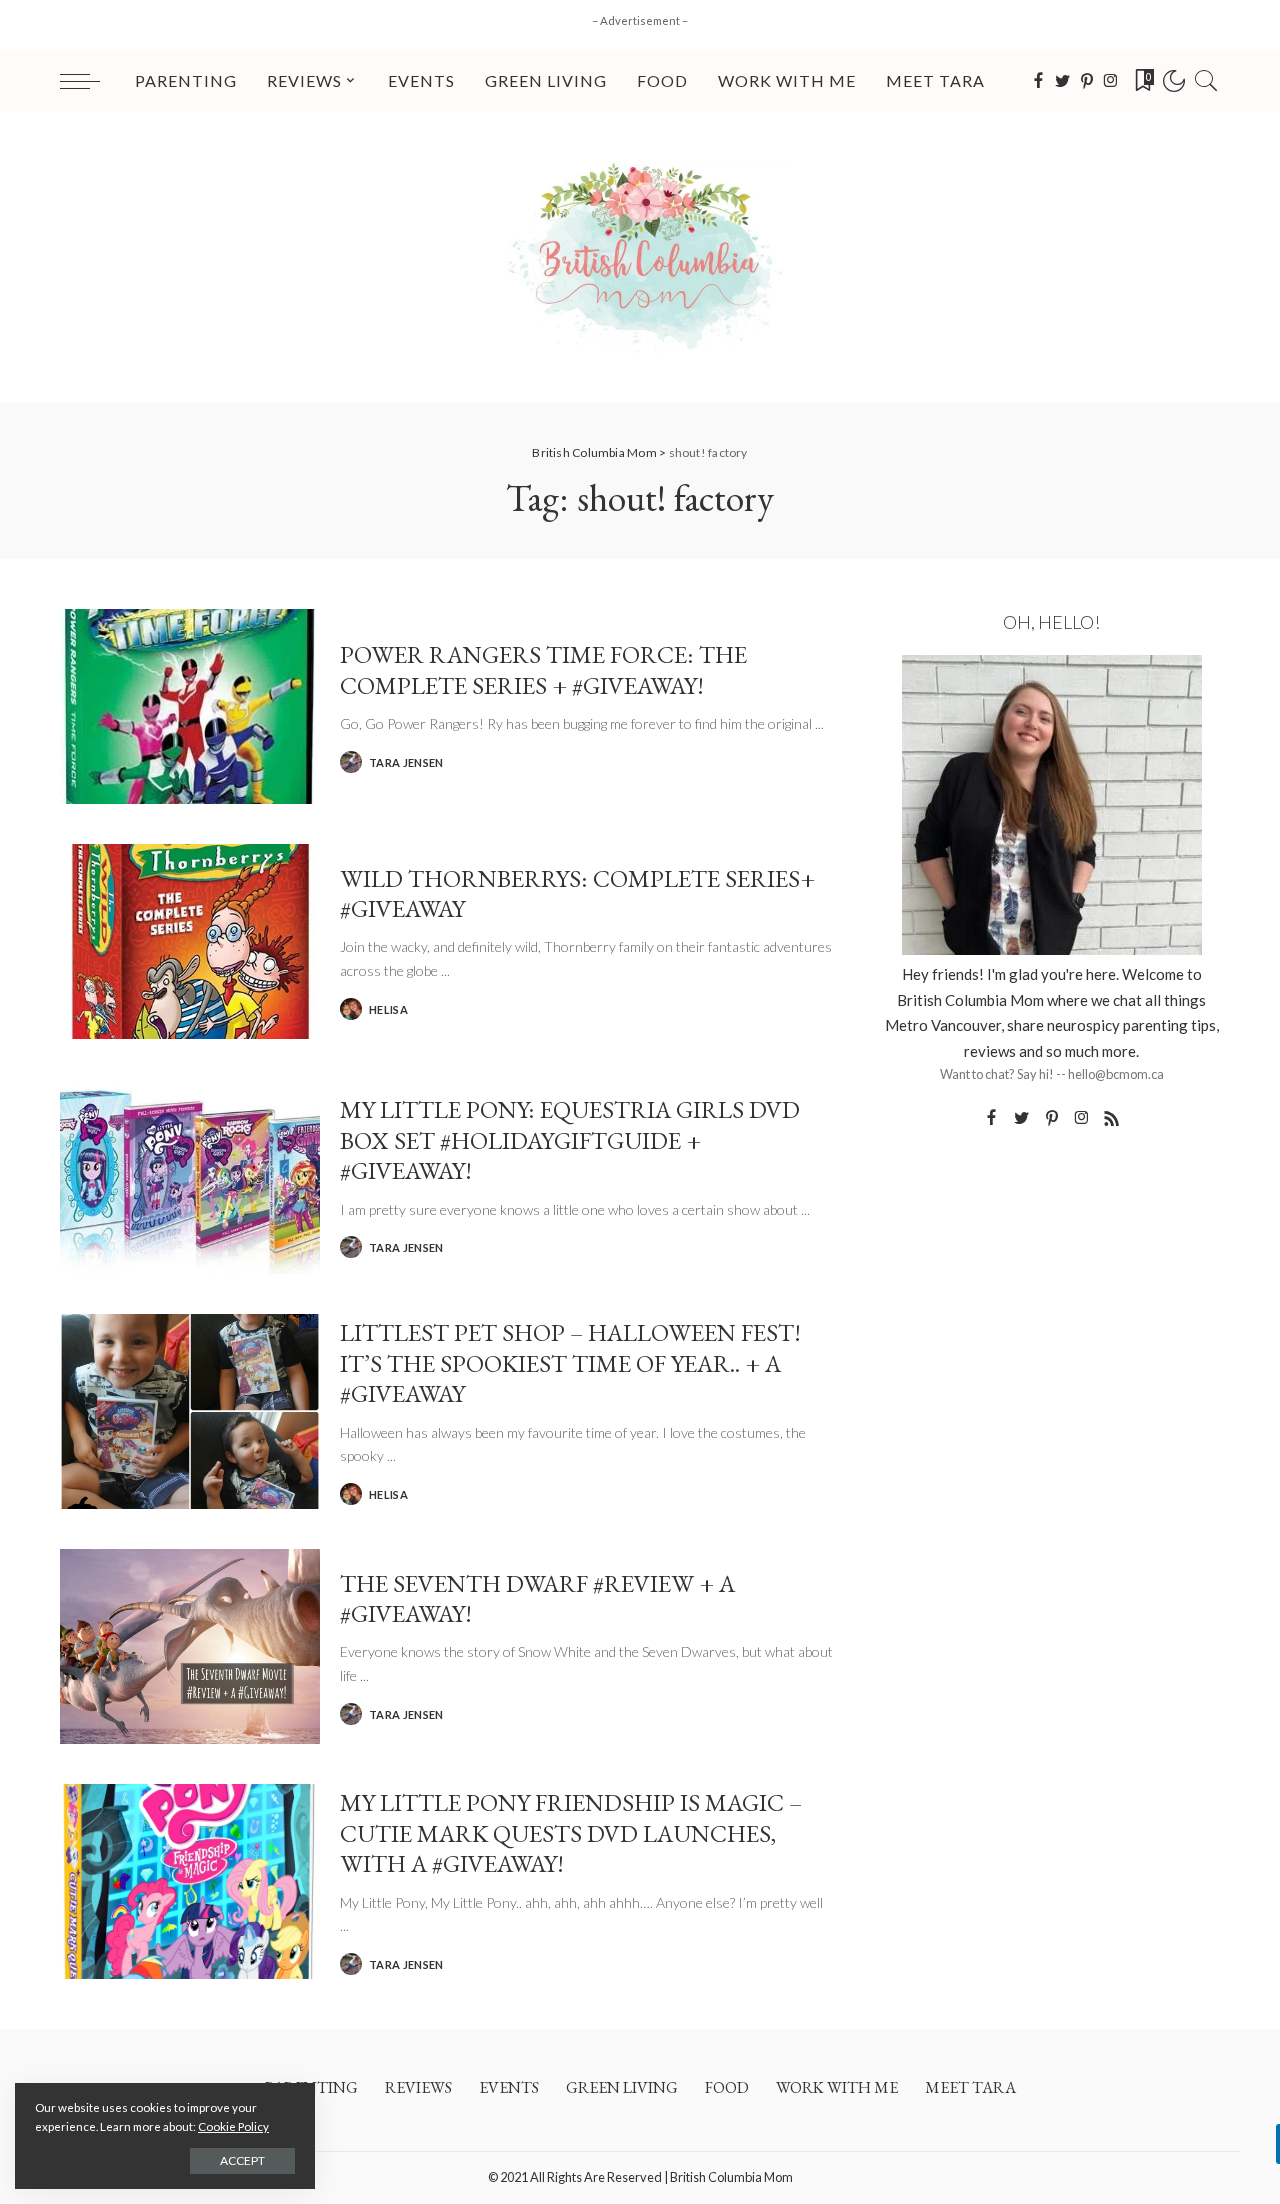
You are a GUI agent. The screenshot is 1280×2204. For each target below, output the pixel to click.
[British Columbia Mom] (640, 257)
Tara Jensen (406, 762)
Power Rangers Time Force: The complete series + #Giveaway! (543, 669)
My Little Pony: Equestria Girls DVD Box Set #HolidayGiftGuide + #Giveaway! (570, 1139)
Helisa (388, 1009)
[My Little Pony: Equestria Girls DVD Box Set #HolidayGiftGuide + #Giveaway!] (190, 1176)
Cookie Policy (233, 2126)
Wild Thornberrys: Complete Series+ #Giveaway (577, 893)
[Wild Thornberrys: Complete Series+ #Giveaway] (190, 941)
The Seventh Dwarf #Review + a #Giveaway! (537, 1598)
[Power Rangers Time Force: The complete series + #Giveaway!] (190, 706)
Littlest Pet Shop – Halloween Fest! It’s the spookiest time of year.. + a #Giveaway (570, 1362)
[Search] (1206, 81)
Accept (242, 2160)
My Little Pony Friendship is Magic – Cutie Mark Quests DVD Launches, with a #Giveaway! (571, 1832)
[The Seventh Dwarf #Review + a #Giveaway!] (190, 1646)
